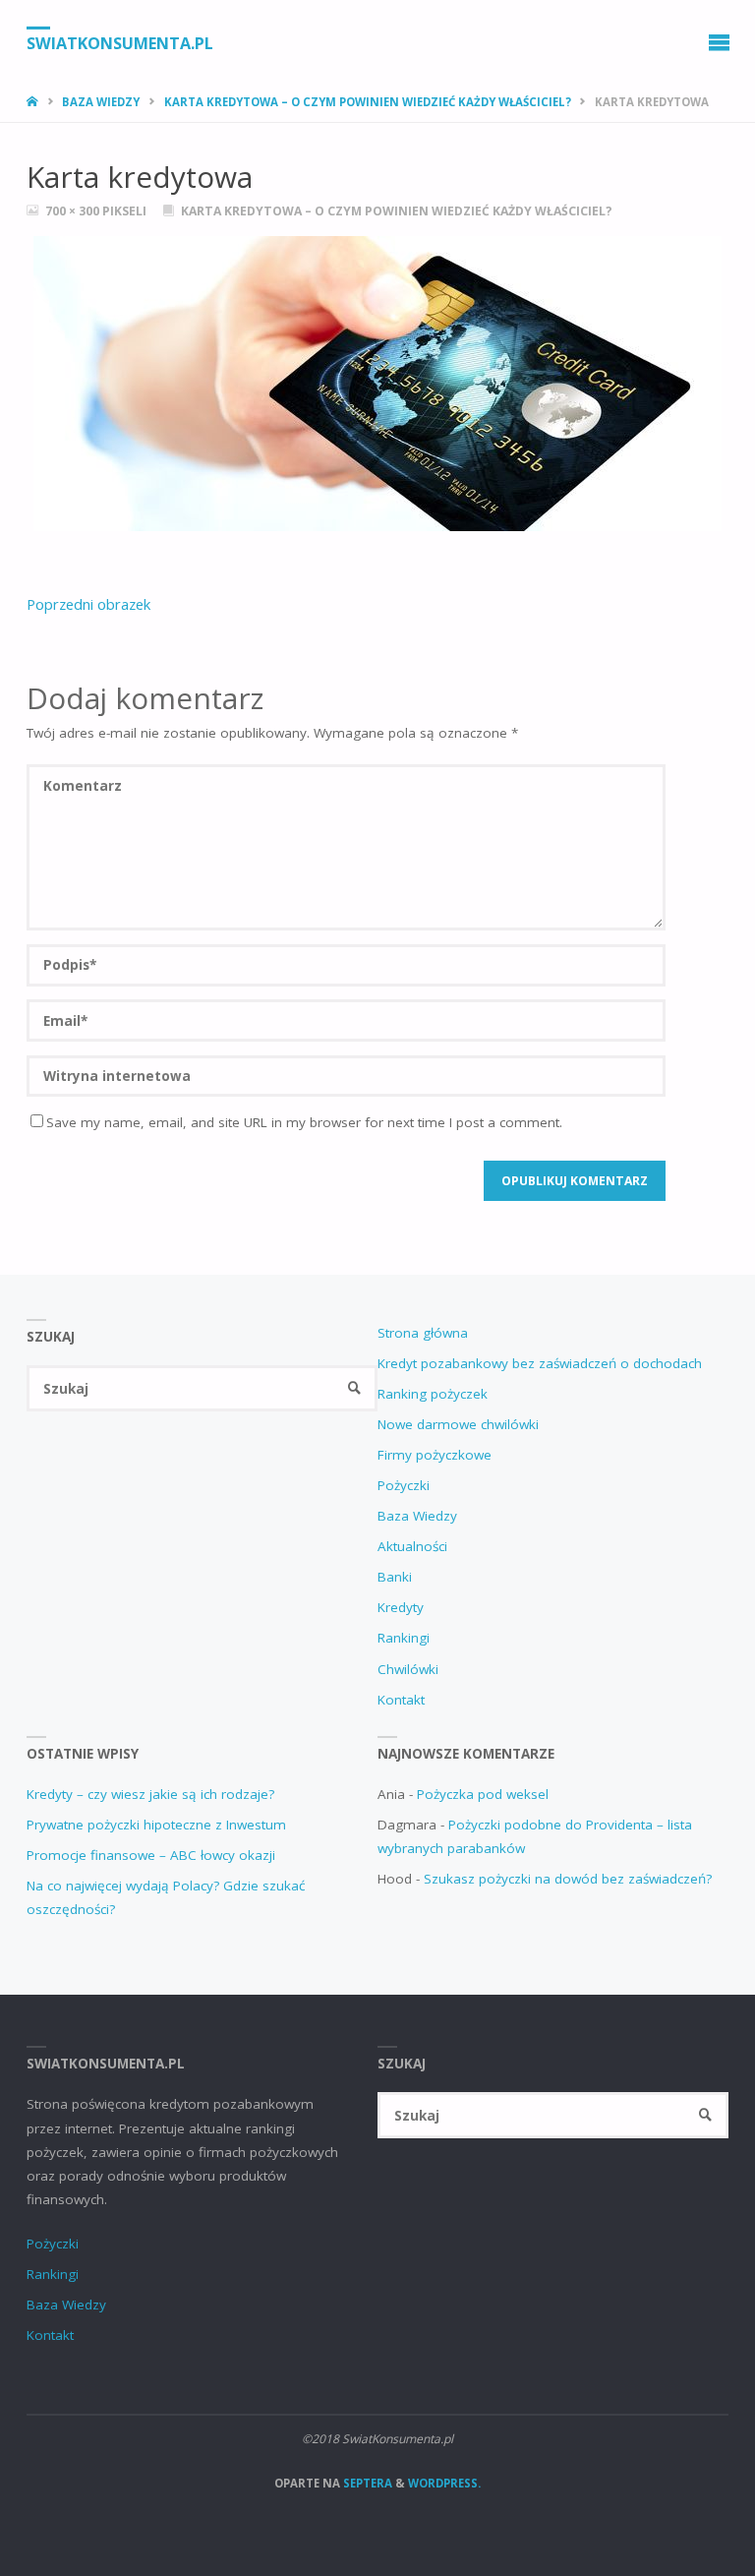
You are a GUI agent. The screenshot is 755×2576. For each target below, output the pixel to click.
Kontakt (401, 1700)
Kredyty (401, 1607)
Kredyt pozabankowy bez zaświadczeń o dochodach (540, 1363)
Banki (395, 1577)
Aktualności (412, 1546)
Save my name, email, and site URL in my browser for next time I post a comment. (304, 1122)
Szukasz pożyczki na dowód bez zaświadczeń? (568, 1879)
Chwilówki (408, 1669)
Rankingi (404, 1638)
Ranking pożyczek (433, 1394)
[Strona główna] (34, 102)
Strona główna (423, 1333)
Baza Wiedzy (101, 102)
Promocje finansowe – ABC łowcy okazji (151, 1855)
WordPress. (444, 2483)
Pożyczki (404, 1485)
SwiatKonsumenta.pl (120, 42)
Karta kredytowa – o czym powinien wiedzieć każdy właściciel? (368, 102)
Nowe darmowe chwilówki (458, 1424)
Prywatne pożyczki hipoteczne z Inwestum (156, 1825)
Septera (366, 2483)
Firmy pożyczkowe (435, 1455)
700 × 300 (74, 211)
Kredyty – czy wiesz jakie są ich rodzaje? (150, 1794)
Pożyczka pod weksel (483, 1794)
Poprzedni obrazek (88, 604)
